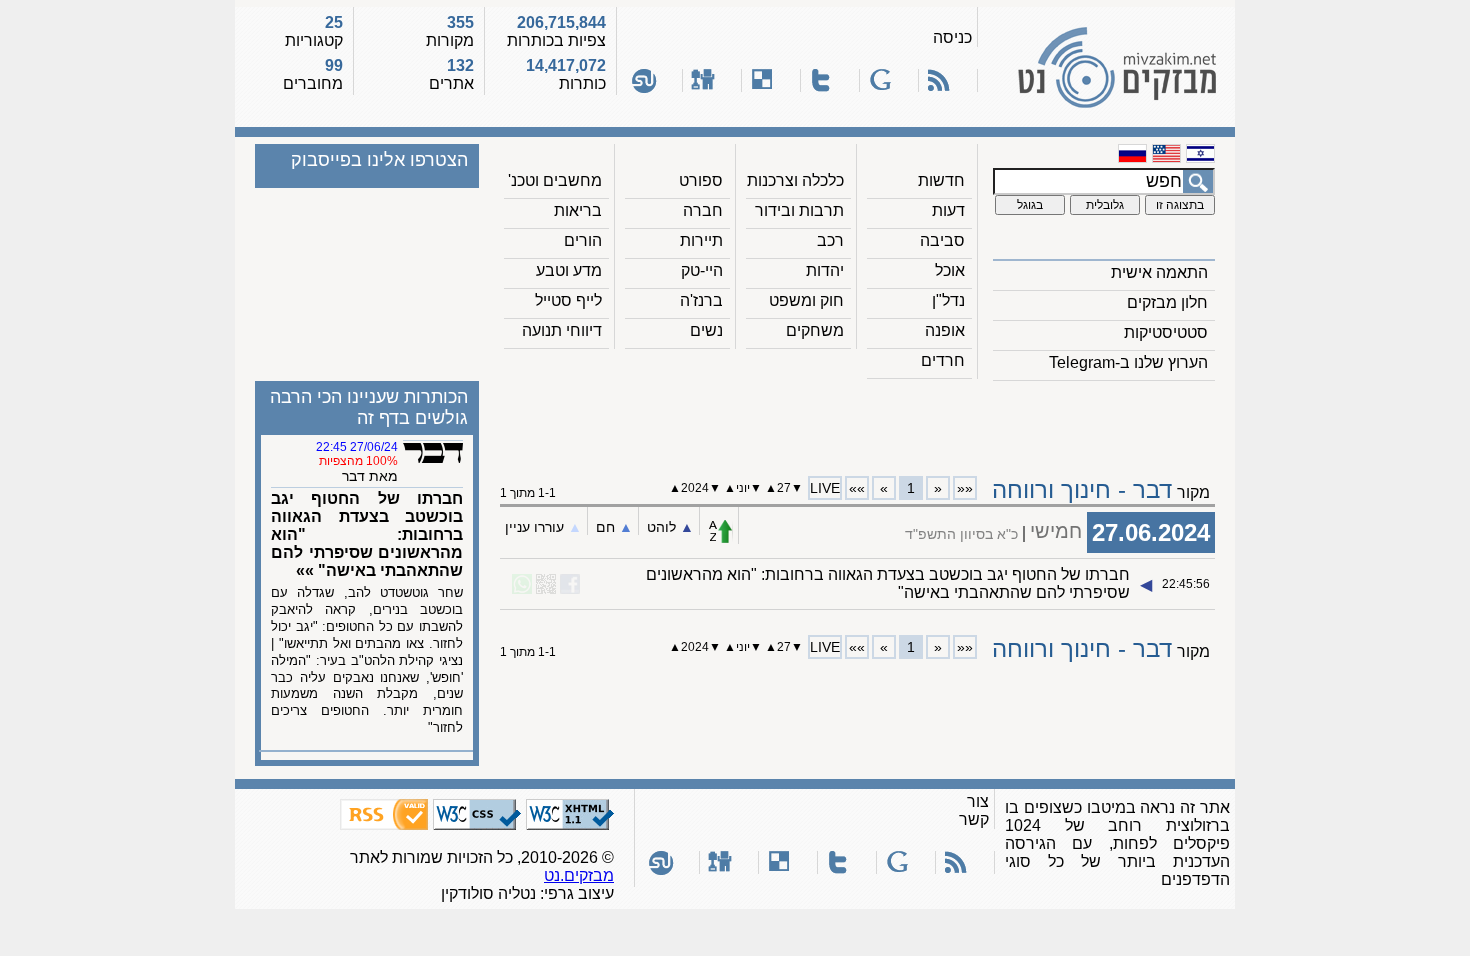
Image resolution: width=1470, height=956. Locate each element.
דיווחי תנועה (562, 330)
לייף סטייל (568, 300)
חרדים (943, 360)
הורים (583, 240)
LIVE (825, 488)
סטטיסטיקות (1166, 332)
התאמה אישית (1159, 272)
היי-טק (702, 270)
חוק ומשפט (806, 300)
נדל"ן (948, 300)
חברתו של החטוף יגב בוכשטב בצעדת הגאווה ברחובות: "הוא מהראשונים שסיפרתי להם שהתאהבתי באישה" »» (367, 534)
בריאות (578, 210)
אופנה (945, 330)
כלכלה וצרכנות (795, 180)
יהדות (825, 270)
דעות (948, 210)
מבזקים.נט (579, 875)
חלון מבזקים (1167, 302)
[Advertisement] (858, 421)
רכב (830, 240)
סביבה (942, 240)
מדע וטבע (569, 270)
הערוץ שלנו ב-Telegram (1128, 362)
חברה (703, 210)
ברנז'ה (701, 300)
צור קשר (974, 810)
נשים (706, 330)
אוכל (950, 270)
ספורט (701, 180)
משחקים (815, 330)
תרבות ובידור (799, 210)
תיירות (701, 240)
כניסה (952, 37)
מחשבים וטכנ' (555, 180)
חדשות (941, 180)
